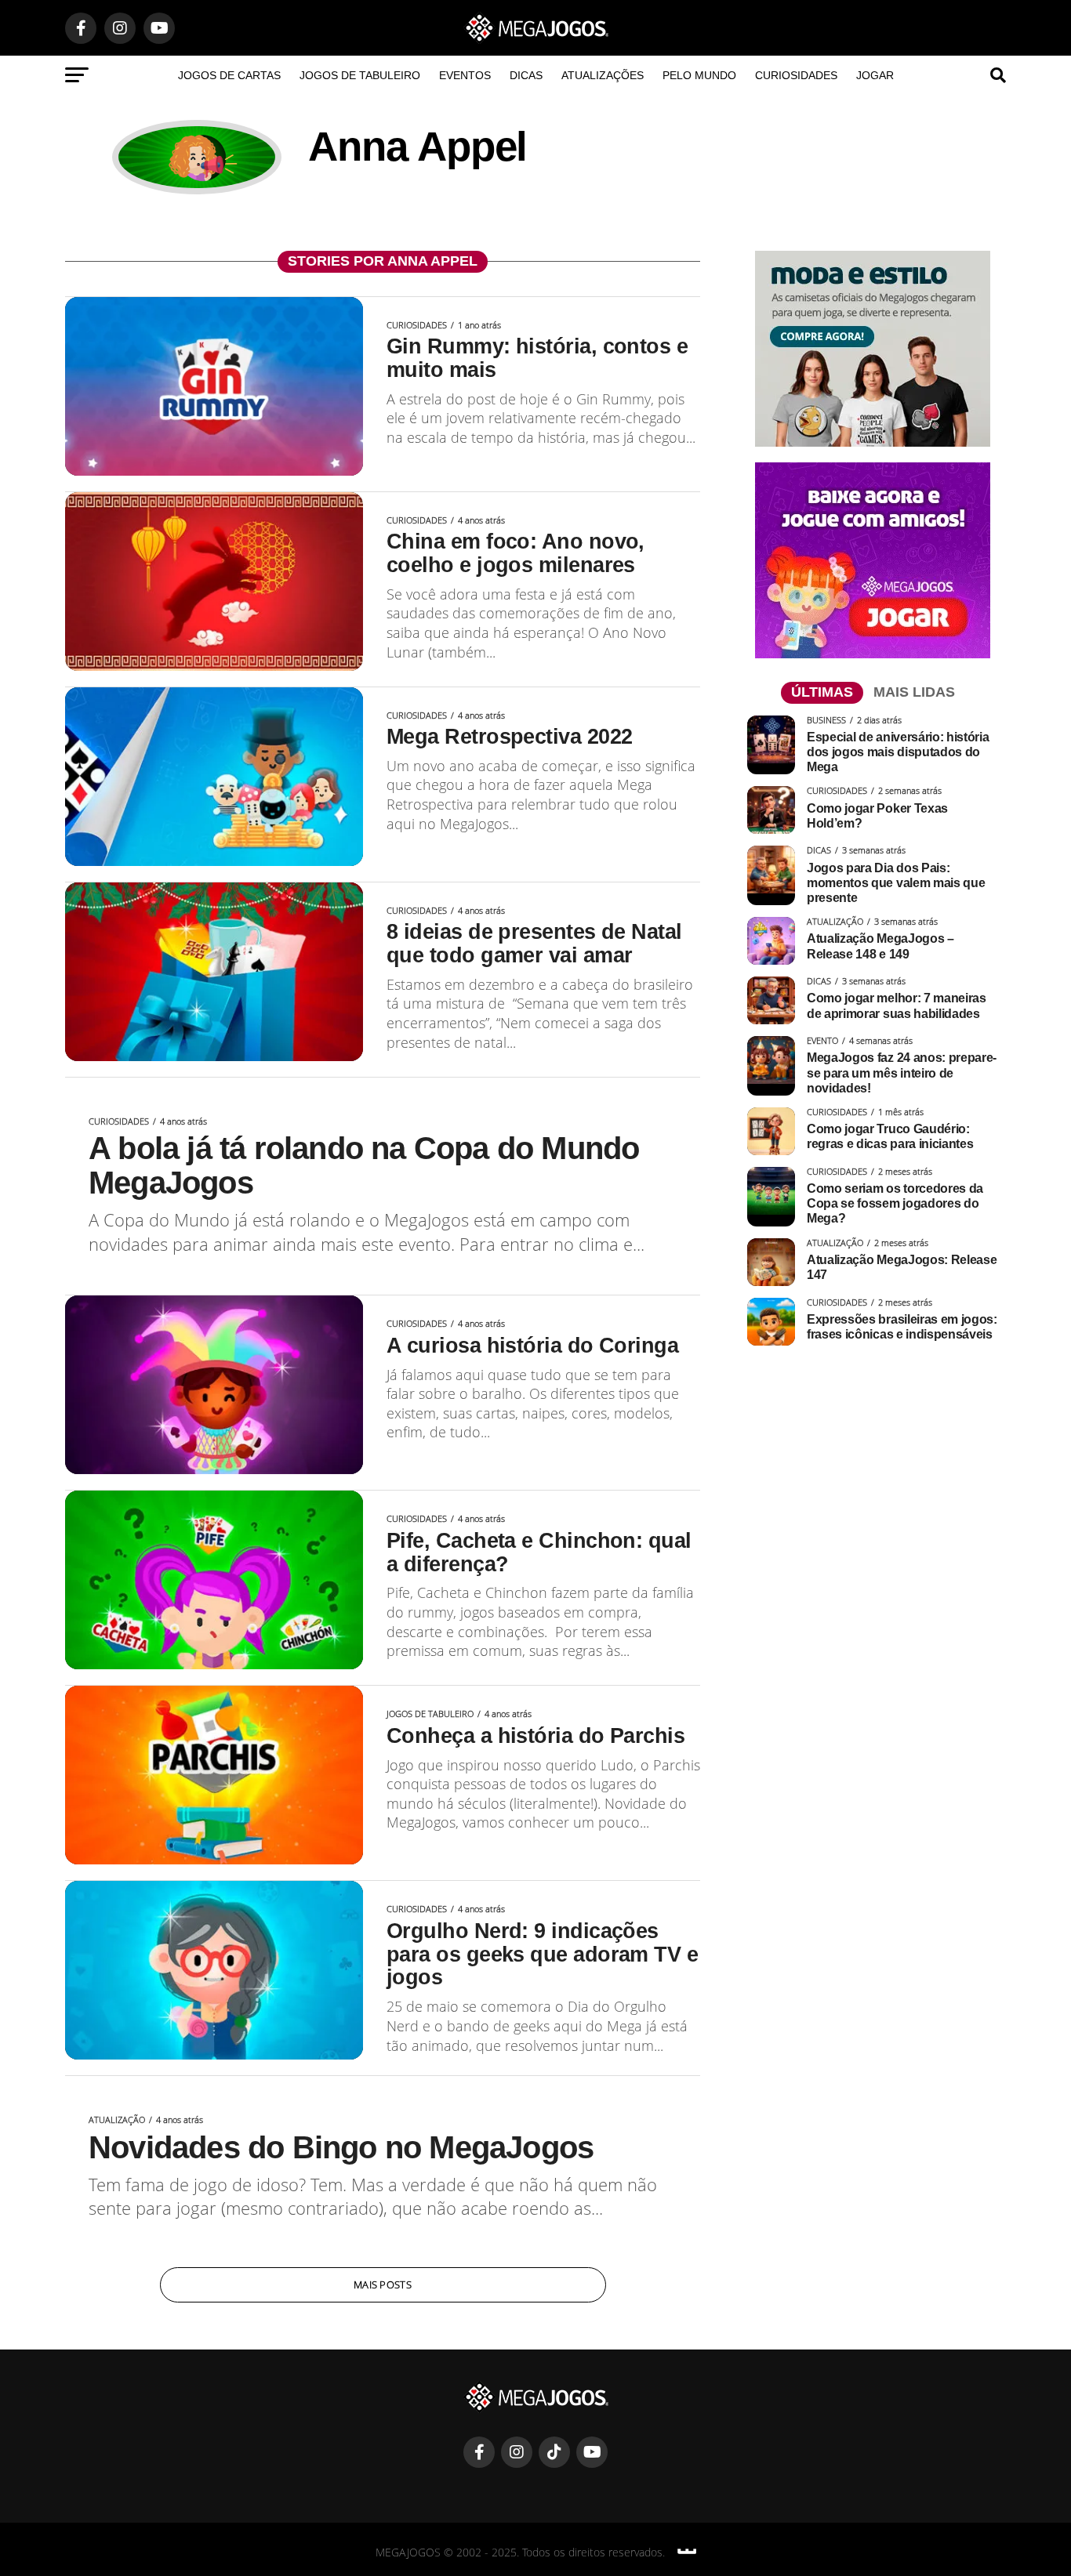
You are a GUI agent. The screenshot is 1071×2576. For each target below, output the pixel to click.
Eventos (465, 75)
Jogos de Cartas (229, 75)
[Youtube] (592, 2452)
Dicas (526, 75)
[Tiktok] (554, 2452)
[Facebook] (479, 2452)
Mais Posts (383, 2284)
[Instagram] (517, 2452)
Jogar (875, 75)
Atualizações (603, 75)
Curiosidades (796, 75)
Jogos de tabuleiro (360, 75)
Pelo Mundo (699, 75)
